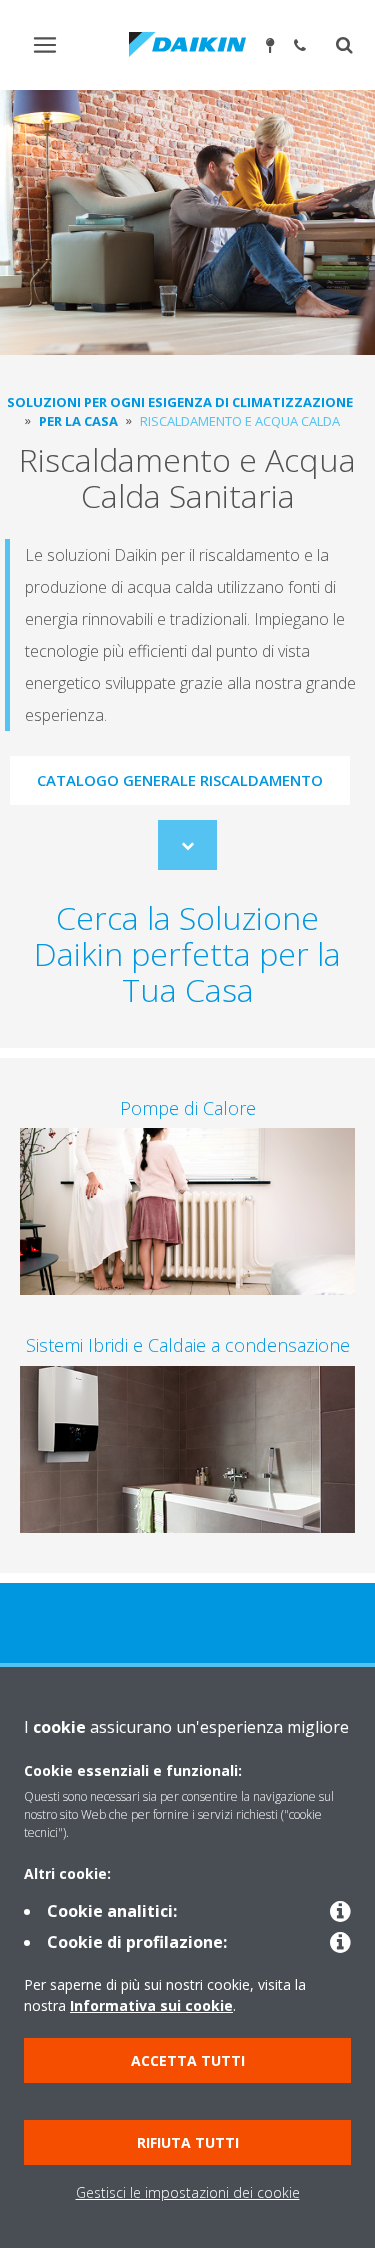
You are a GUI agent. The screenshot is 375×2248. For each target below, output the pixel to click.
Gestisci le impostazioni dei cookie (188, 2192)
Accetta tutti (188, 2060)
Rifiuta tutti (188, 2142)
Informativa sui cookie (151, 2005)
